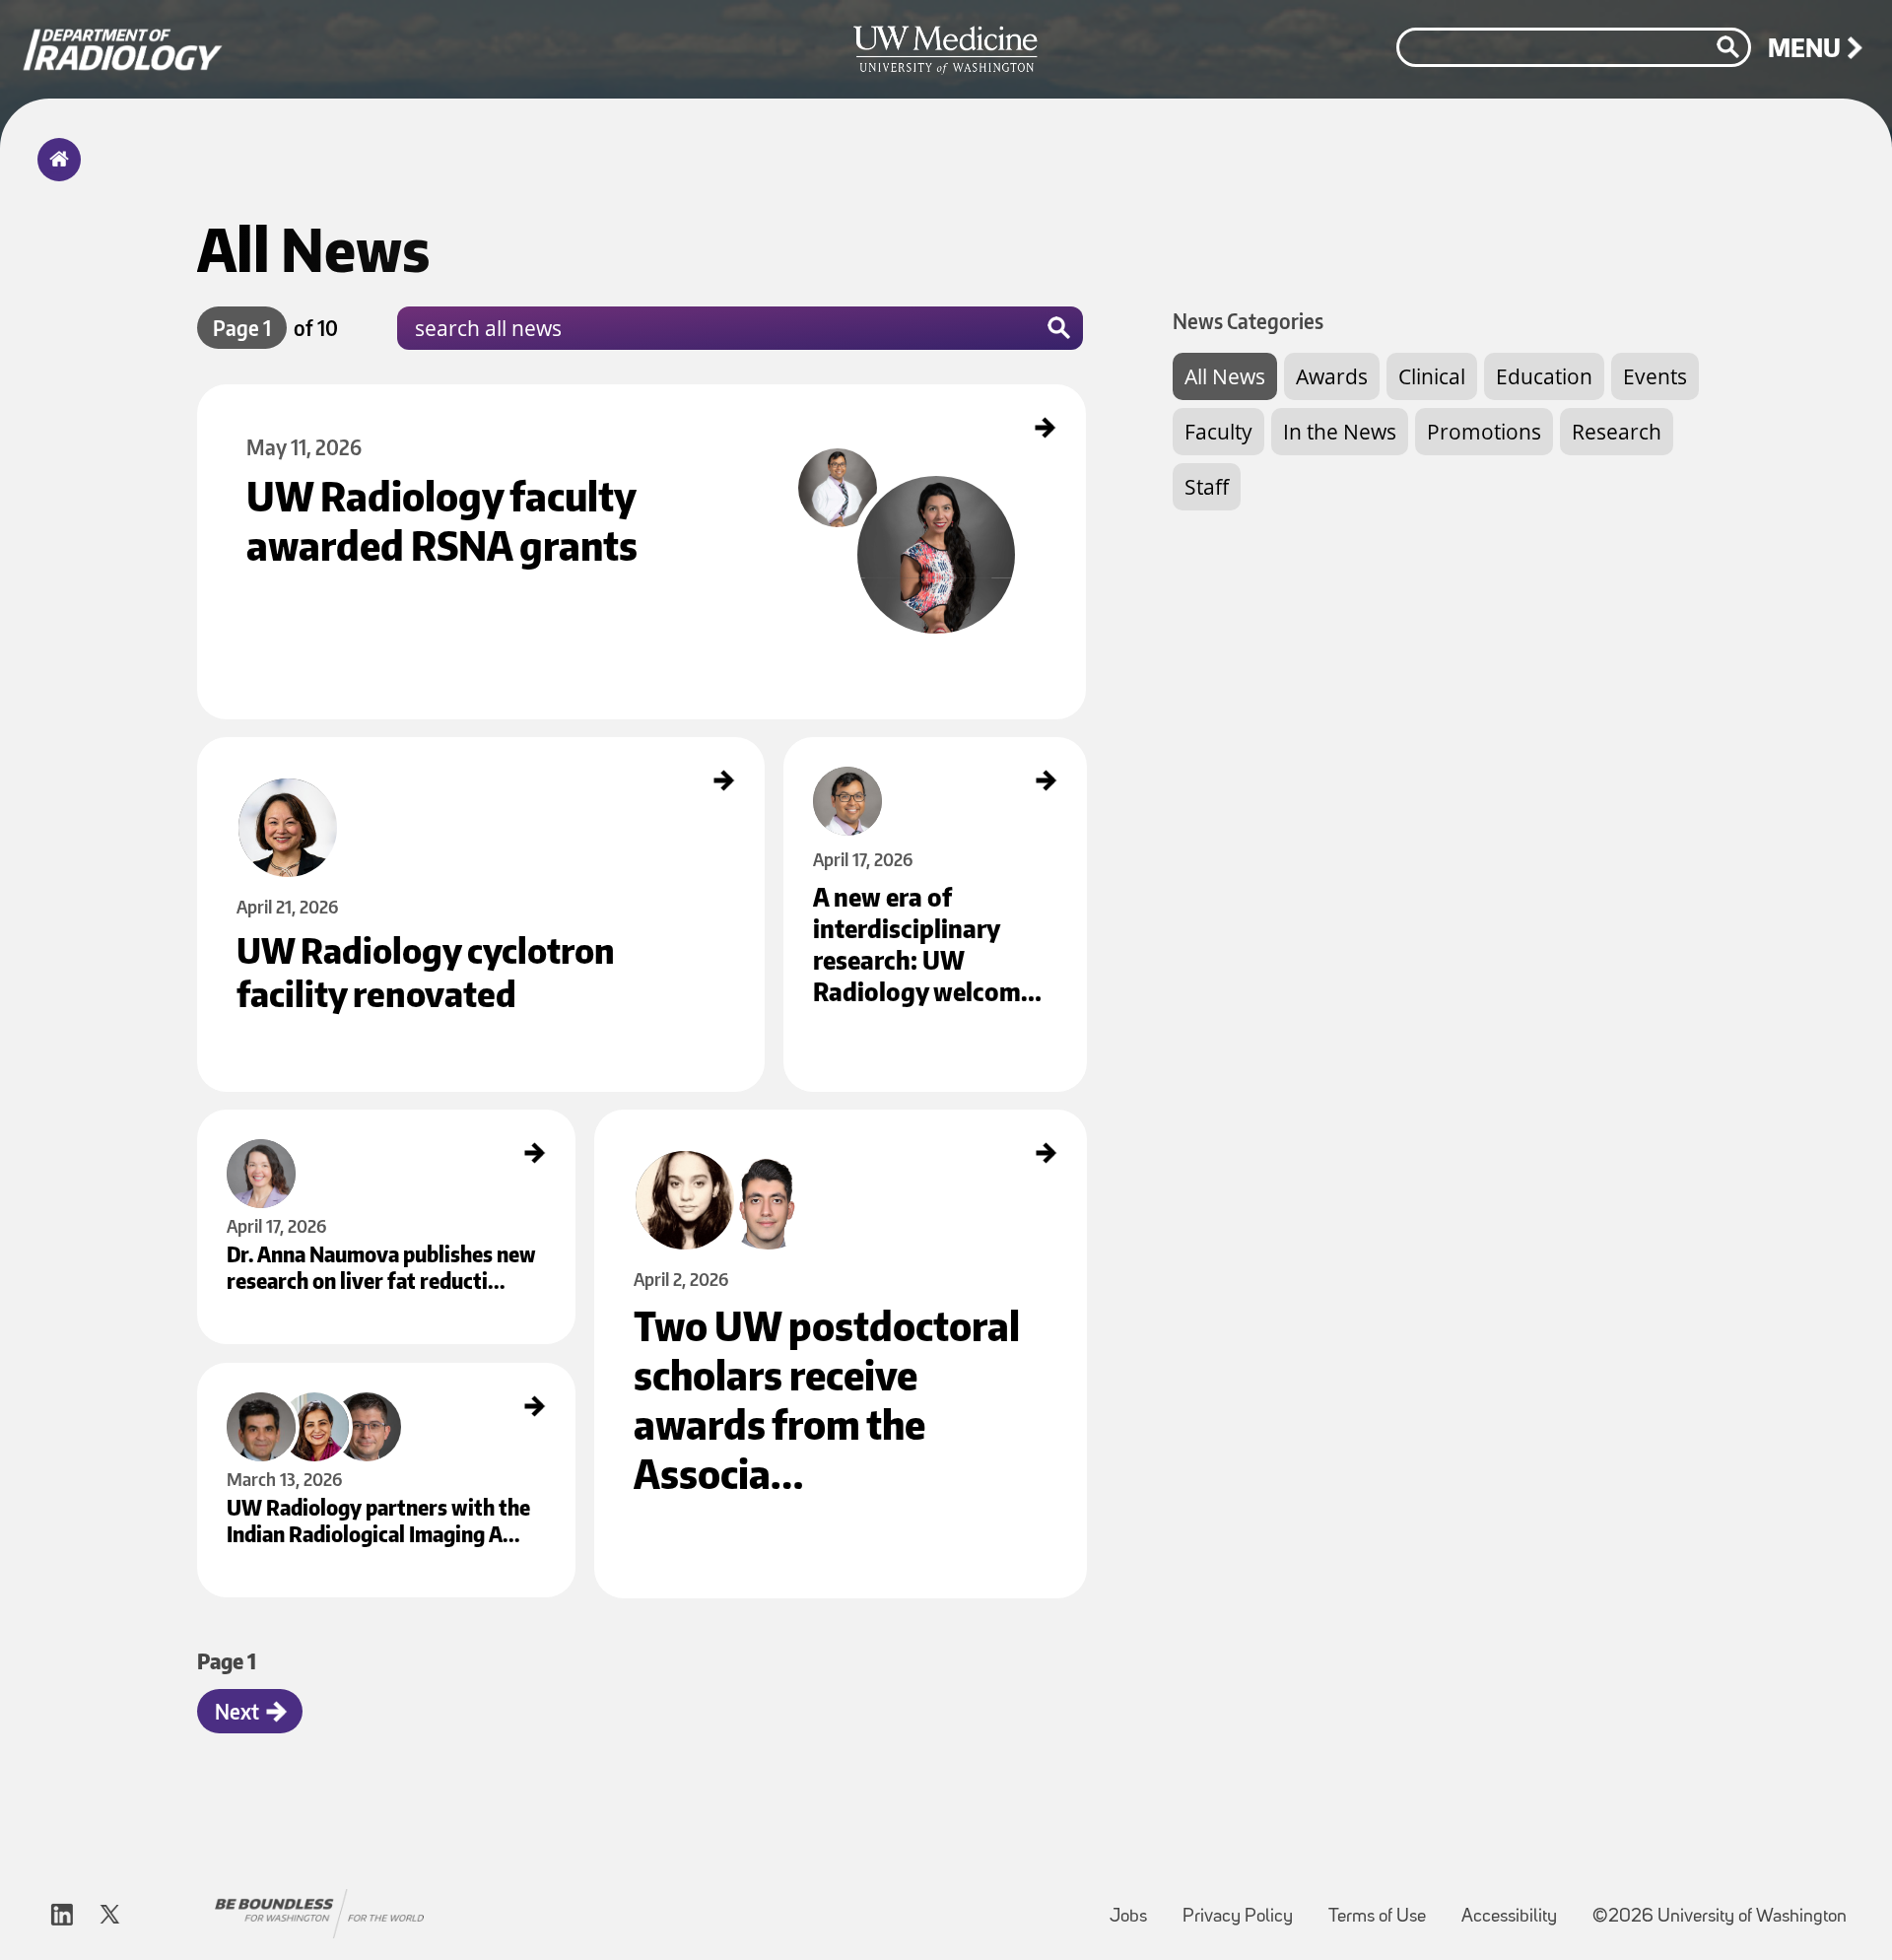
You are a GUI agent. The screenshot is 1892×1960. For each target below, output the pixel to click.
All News (1225, 376)
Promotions (1484, 432)
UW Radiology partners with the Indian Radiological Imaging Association (376, 1380)
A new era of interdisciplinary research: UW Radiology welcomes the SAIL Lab (932, 761)
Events (1655, 376)
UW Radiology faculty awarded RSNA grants (308, 401)
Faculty (1218, 432)
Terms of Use (1385, 1907)
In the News (1340, 432)
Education (1544, 376)
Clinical (1432, 376)
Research (1617, 432)
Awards (1332, 376)
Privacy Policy (1246, 1907)
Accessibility (1517, 1907)
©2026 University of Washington (1720, 1917)
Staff (1207, 487)
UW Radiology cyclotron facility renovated (305, 754)
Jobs (1136, 1907)
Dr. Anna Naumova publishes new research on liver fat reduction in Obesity (383, 1133)
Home (55, 172)
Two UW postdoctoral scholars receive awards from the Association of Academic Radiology (818, 1126)
